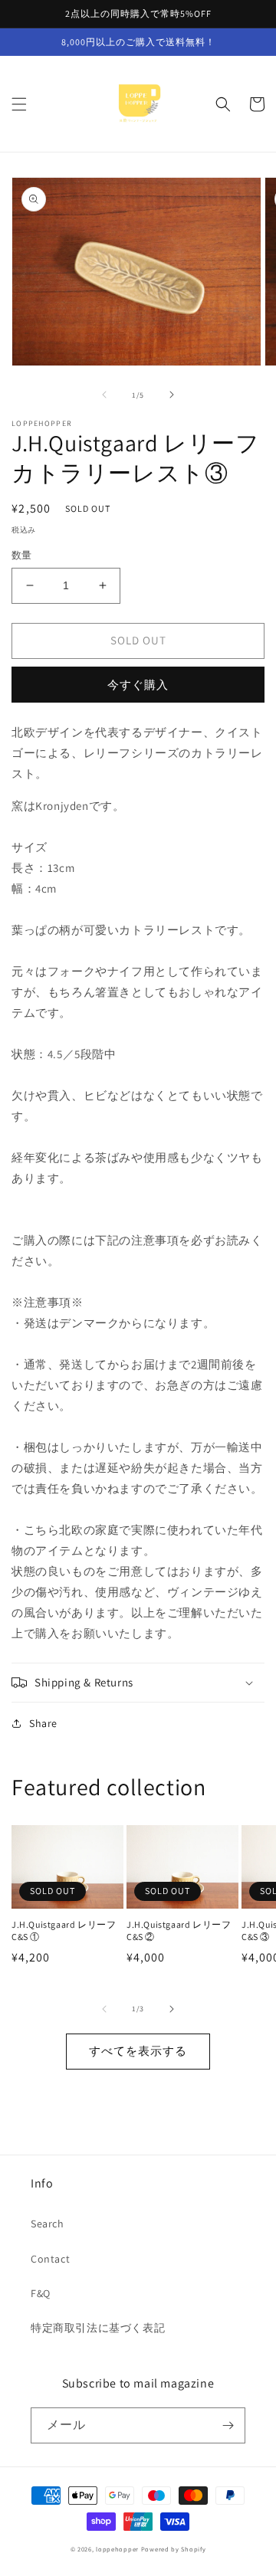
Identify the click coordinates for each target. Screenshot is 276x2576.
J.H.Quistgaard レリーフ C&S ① (64, 1930)
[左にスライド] (104, 395)
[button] (19, 104)
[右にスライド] (172, 395)
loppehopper (117, 2549)
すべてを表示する (138, 2051)
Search (48, 2224)
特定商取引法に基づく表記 (98, 2328)
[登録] (228, 2425)
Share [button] (43, 1723)
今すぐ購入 (138, 685)
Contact (50, 2259)
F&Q (41, 2293)
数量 (22, 555)
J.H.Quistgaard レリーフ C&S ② (179, 1930)
